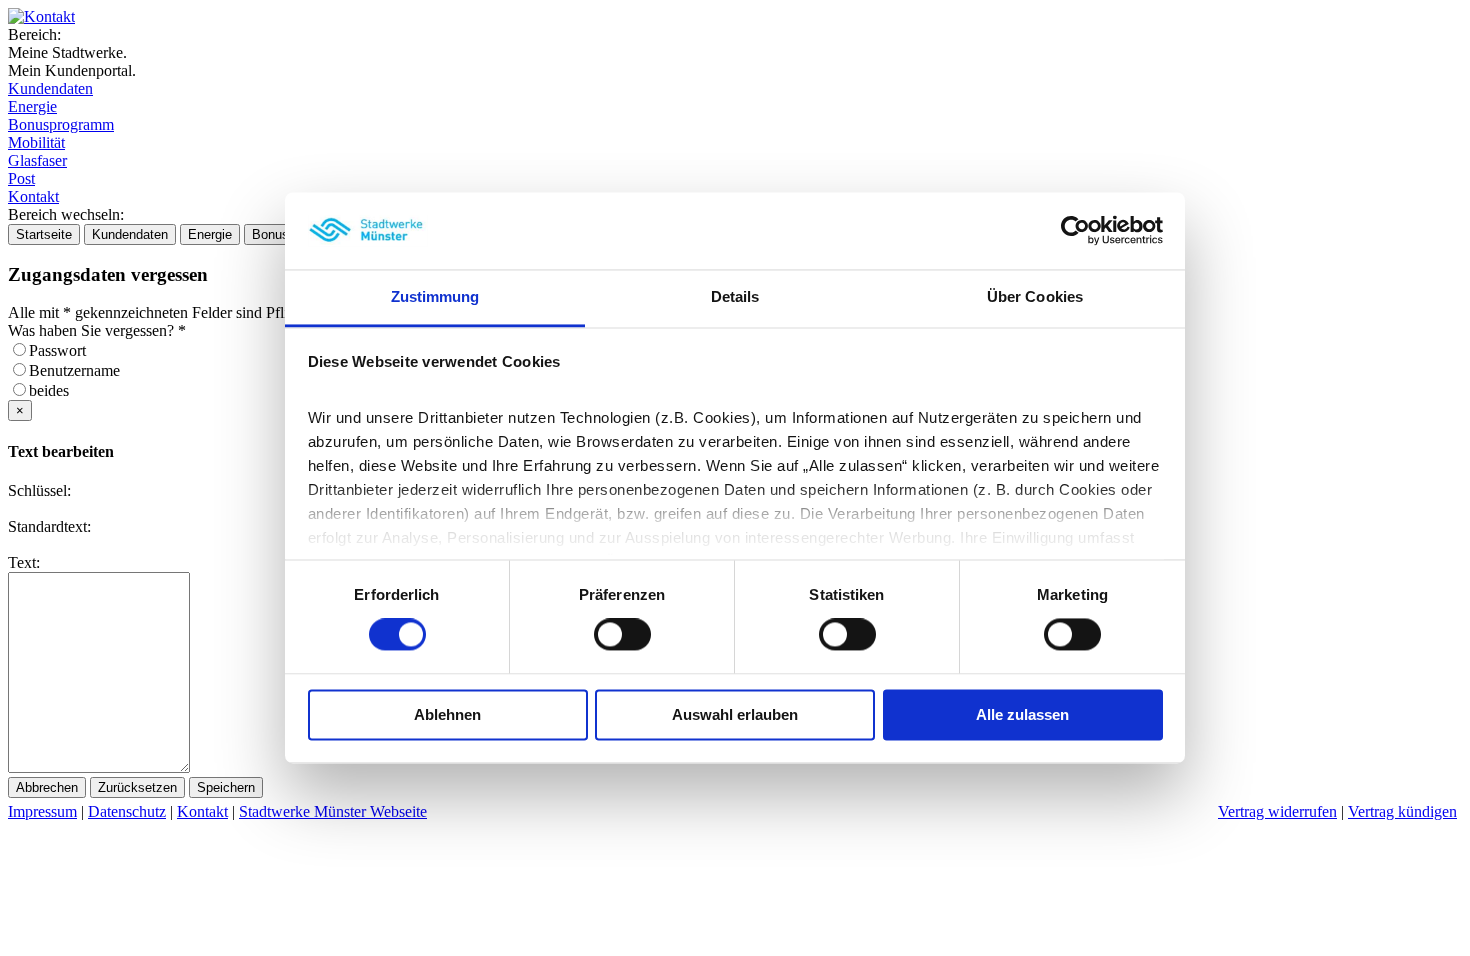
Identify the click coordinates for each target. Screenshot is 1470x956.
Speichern (226, 787)
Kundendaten (50, 88)
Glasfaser (37, 160)
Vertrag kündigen (1402, 811)
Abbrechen (47, 787)
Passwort (63, 350)
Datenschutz (127, 811)
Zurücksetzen (137, 787)
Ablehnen (447, 714)
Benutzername (80, 370)
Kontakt (33, 196)
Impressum (42, 811)
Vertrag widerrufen (1277, 811)
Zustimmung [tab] (435, 296)
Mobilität (36, 142)
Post (21, 178)
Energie (32, 106)
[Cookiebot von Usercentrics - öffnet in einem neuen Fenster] (1075, 231)
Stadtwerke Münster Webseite (333, 811)
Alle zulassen (1022, 714)
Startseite (44, 234)
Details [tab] (735, 296)
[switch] (622, 635)
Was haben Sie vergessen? (97, 330)
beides (55, 390)
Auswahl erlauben (735, 714)
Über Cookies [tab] (1035, 296)
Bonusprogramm (61, 124)
